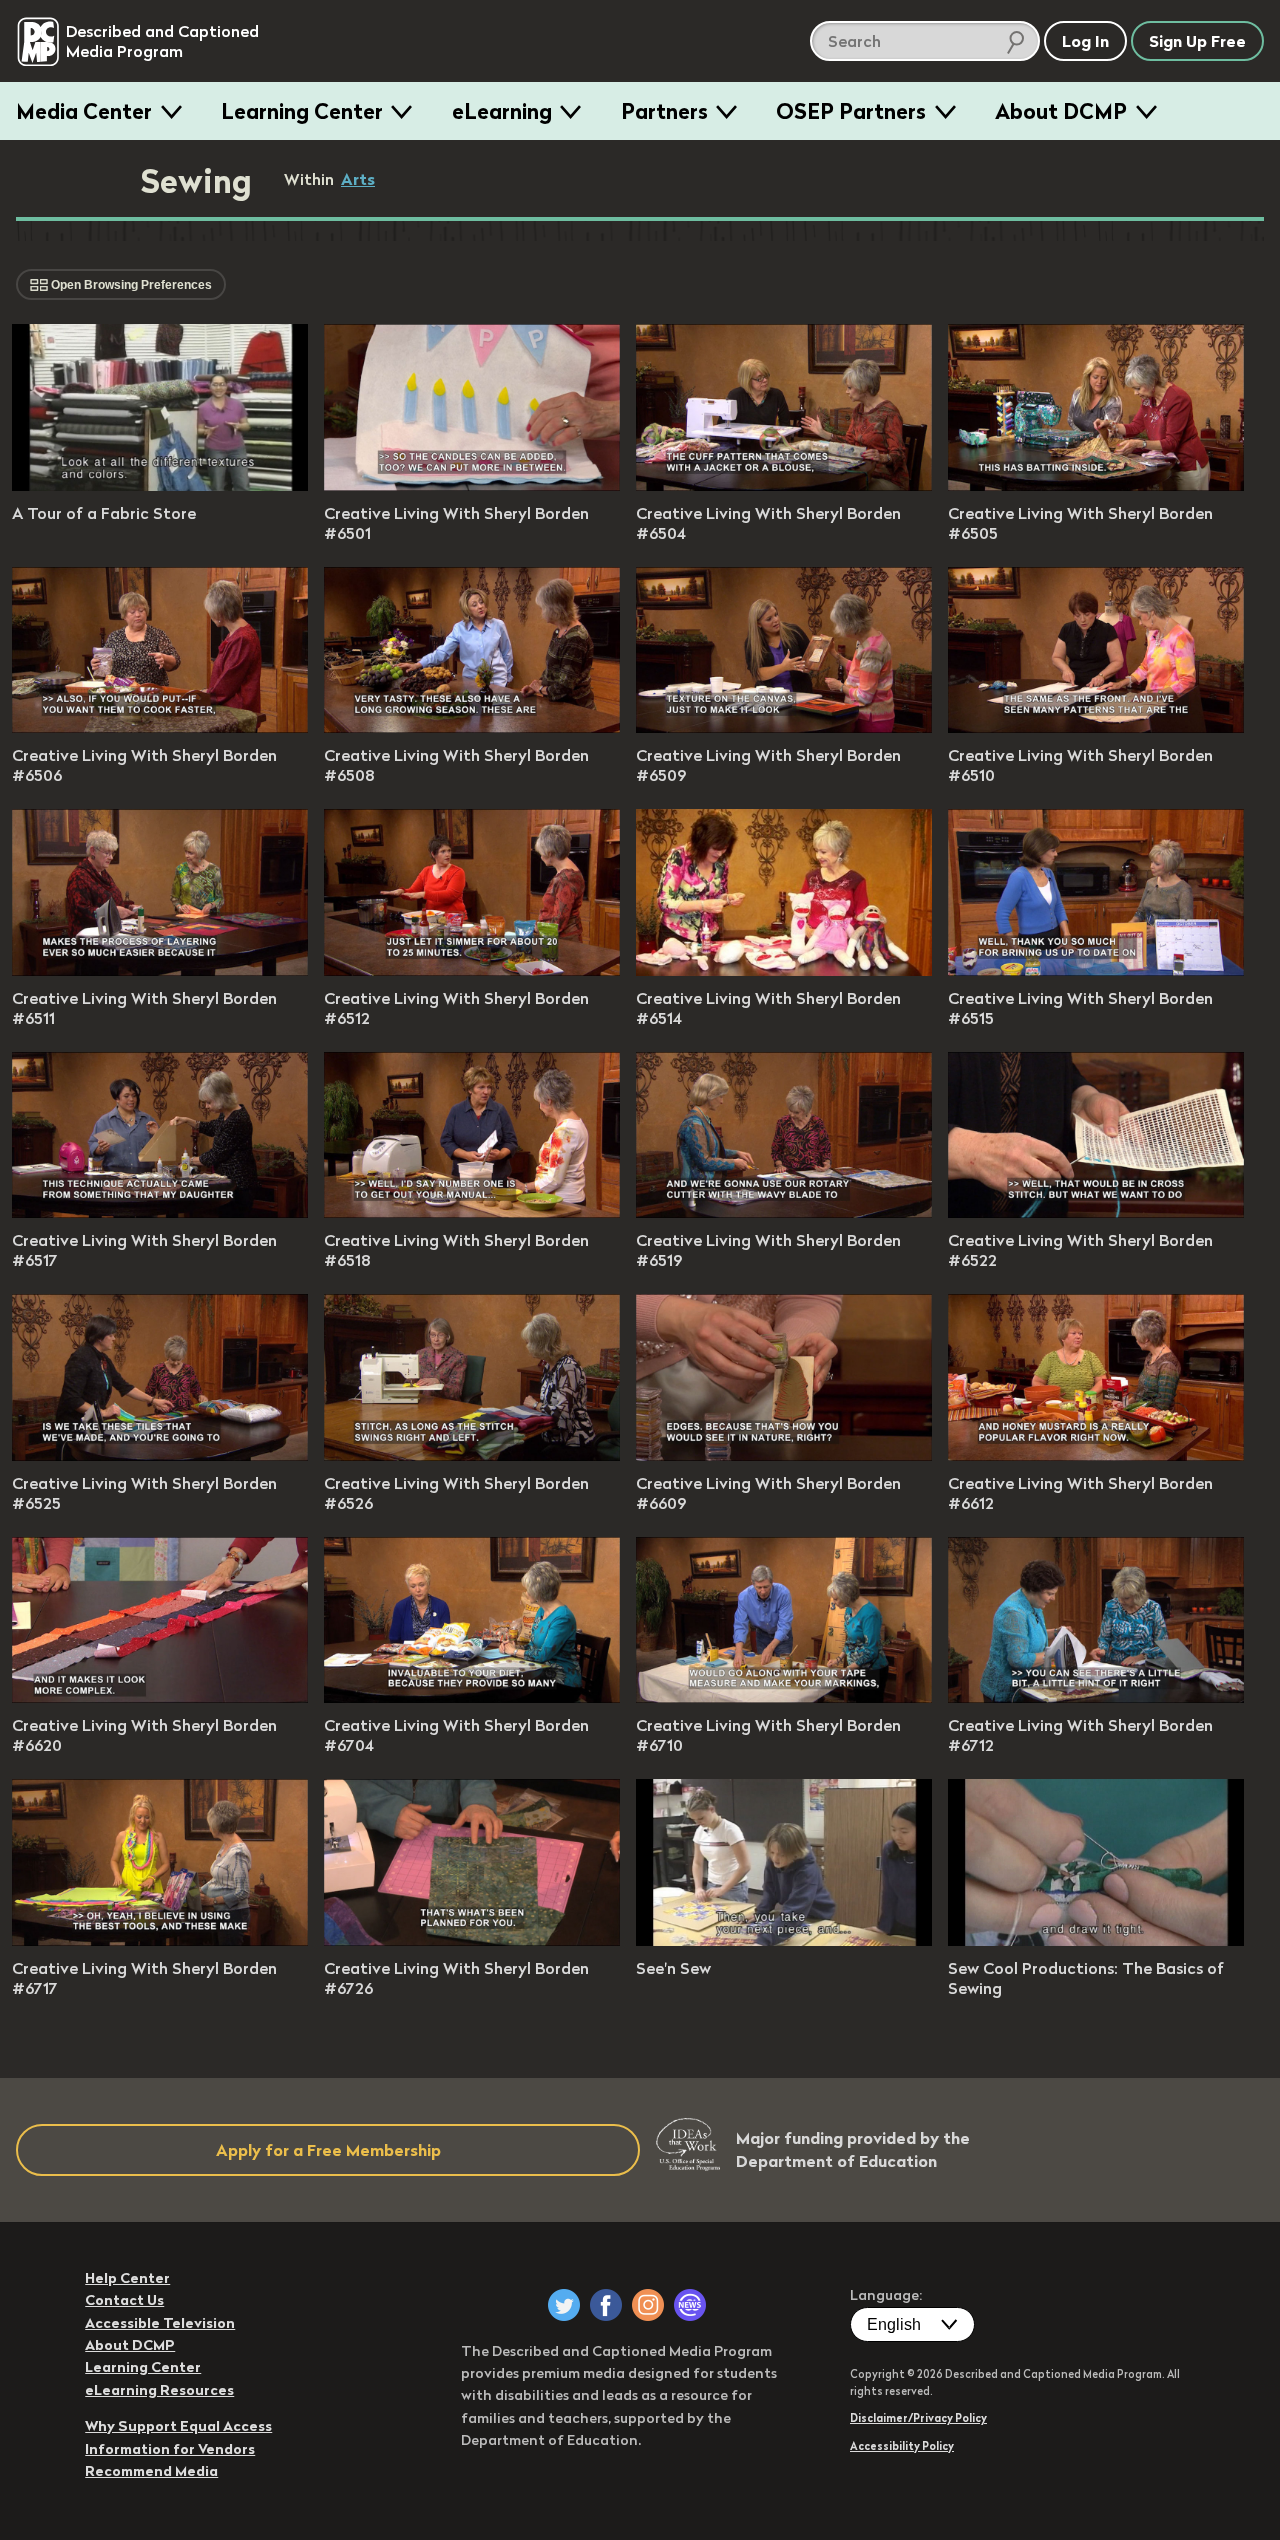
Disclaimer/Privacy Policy (918, 2418)
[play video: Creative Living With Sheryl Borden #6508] (472, 727)
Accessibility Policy (902, 2446)
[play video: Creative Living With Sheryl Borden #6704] (472, 1697)
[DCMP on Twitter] (564, 2305)
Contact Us (124, 2300)
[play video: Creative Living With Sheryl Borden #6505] (1096, 485)
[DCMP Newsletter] (690, 2305)
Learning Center (302, 111)
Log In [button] (1085, 41)
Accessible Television (160, 2323)
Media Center (84, 111)
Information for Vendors (170, 2449)
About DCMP (1061, 111)
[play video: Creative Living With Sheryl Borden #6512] (472, 970)
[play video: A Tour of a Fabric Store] (160, 485)
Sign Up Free (1197, 41)
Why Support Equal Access (178, 2426)
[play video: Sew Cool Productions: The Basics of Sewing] (1096, 1940)
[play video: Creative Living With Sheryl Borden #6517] (160, 1212)
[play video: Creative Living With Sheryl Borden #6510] (1096, 727)
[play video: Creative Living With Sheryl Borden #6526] (472, 1455)
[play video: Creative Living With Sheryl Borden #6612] (1096, 1455)
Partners (664, 111)
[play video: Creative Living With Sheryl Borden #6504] (784, 485)
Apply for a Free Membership (328, 2150)
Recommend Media (151, 2471)
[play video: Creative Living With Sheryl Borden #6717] (160, 1940)
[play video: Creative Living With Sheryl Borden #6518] (472, 1212)
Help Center (127, 2278)
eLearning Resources (159, 2390)
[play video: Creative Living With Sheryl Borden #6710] (784, 1697)
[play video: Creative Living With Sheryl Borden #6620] (160, 1697)
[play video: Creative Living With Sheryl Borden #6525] (160, 1455)
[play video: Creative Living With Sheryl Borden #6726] (472, 1940)
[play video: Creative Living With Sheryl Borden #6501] (472, 485)
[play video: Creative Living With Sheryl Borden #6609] (784, 1455)
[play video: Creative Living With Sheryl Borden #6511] (160, 970)
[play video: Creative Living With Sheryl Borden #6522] (1096, 1212)
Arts (358, 179)
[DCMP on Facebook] (606, 2305)
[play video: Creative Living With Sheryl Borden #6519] (784, 1212)
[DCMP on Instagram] (648, 2305)
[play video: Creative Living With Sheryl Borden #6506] (160, 727)
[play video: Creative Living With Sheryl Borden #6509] (784, 727)
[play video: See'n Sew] (784, 1940)
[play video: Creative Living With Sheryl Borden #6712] (1096, 1697)
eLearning (502, 111)
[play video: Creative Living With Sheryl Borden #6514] (784, 970)
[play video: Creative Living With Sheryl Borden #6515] (1096, 970)
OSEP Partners (851, 111)
